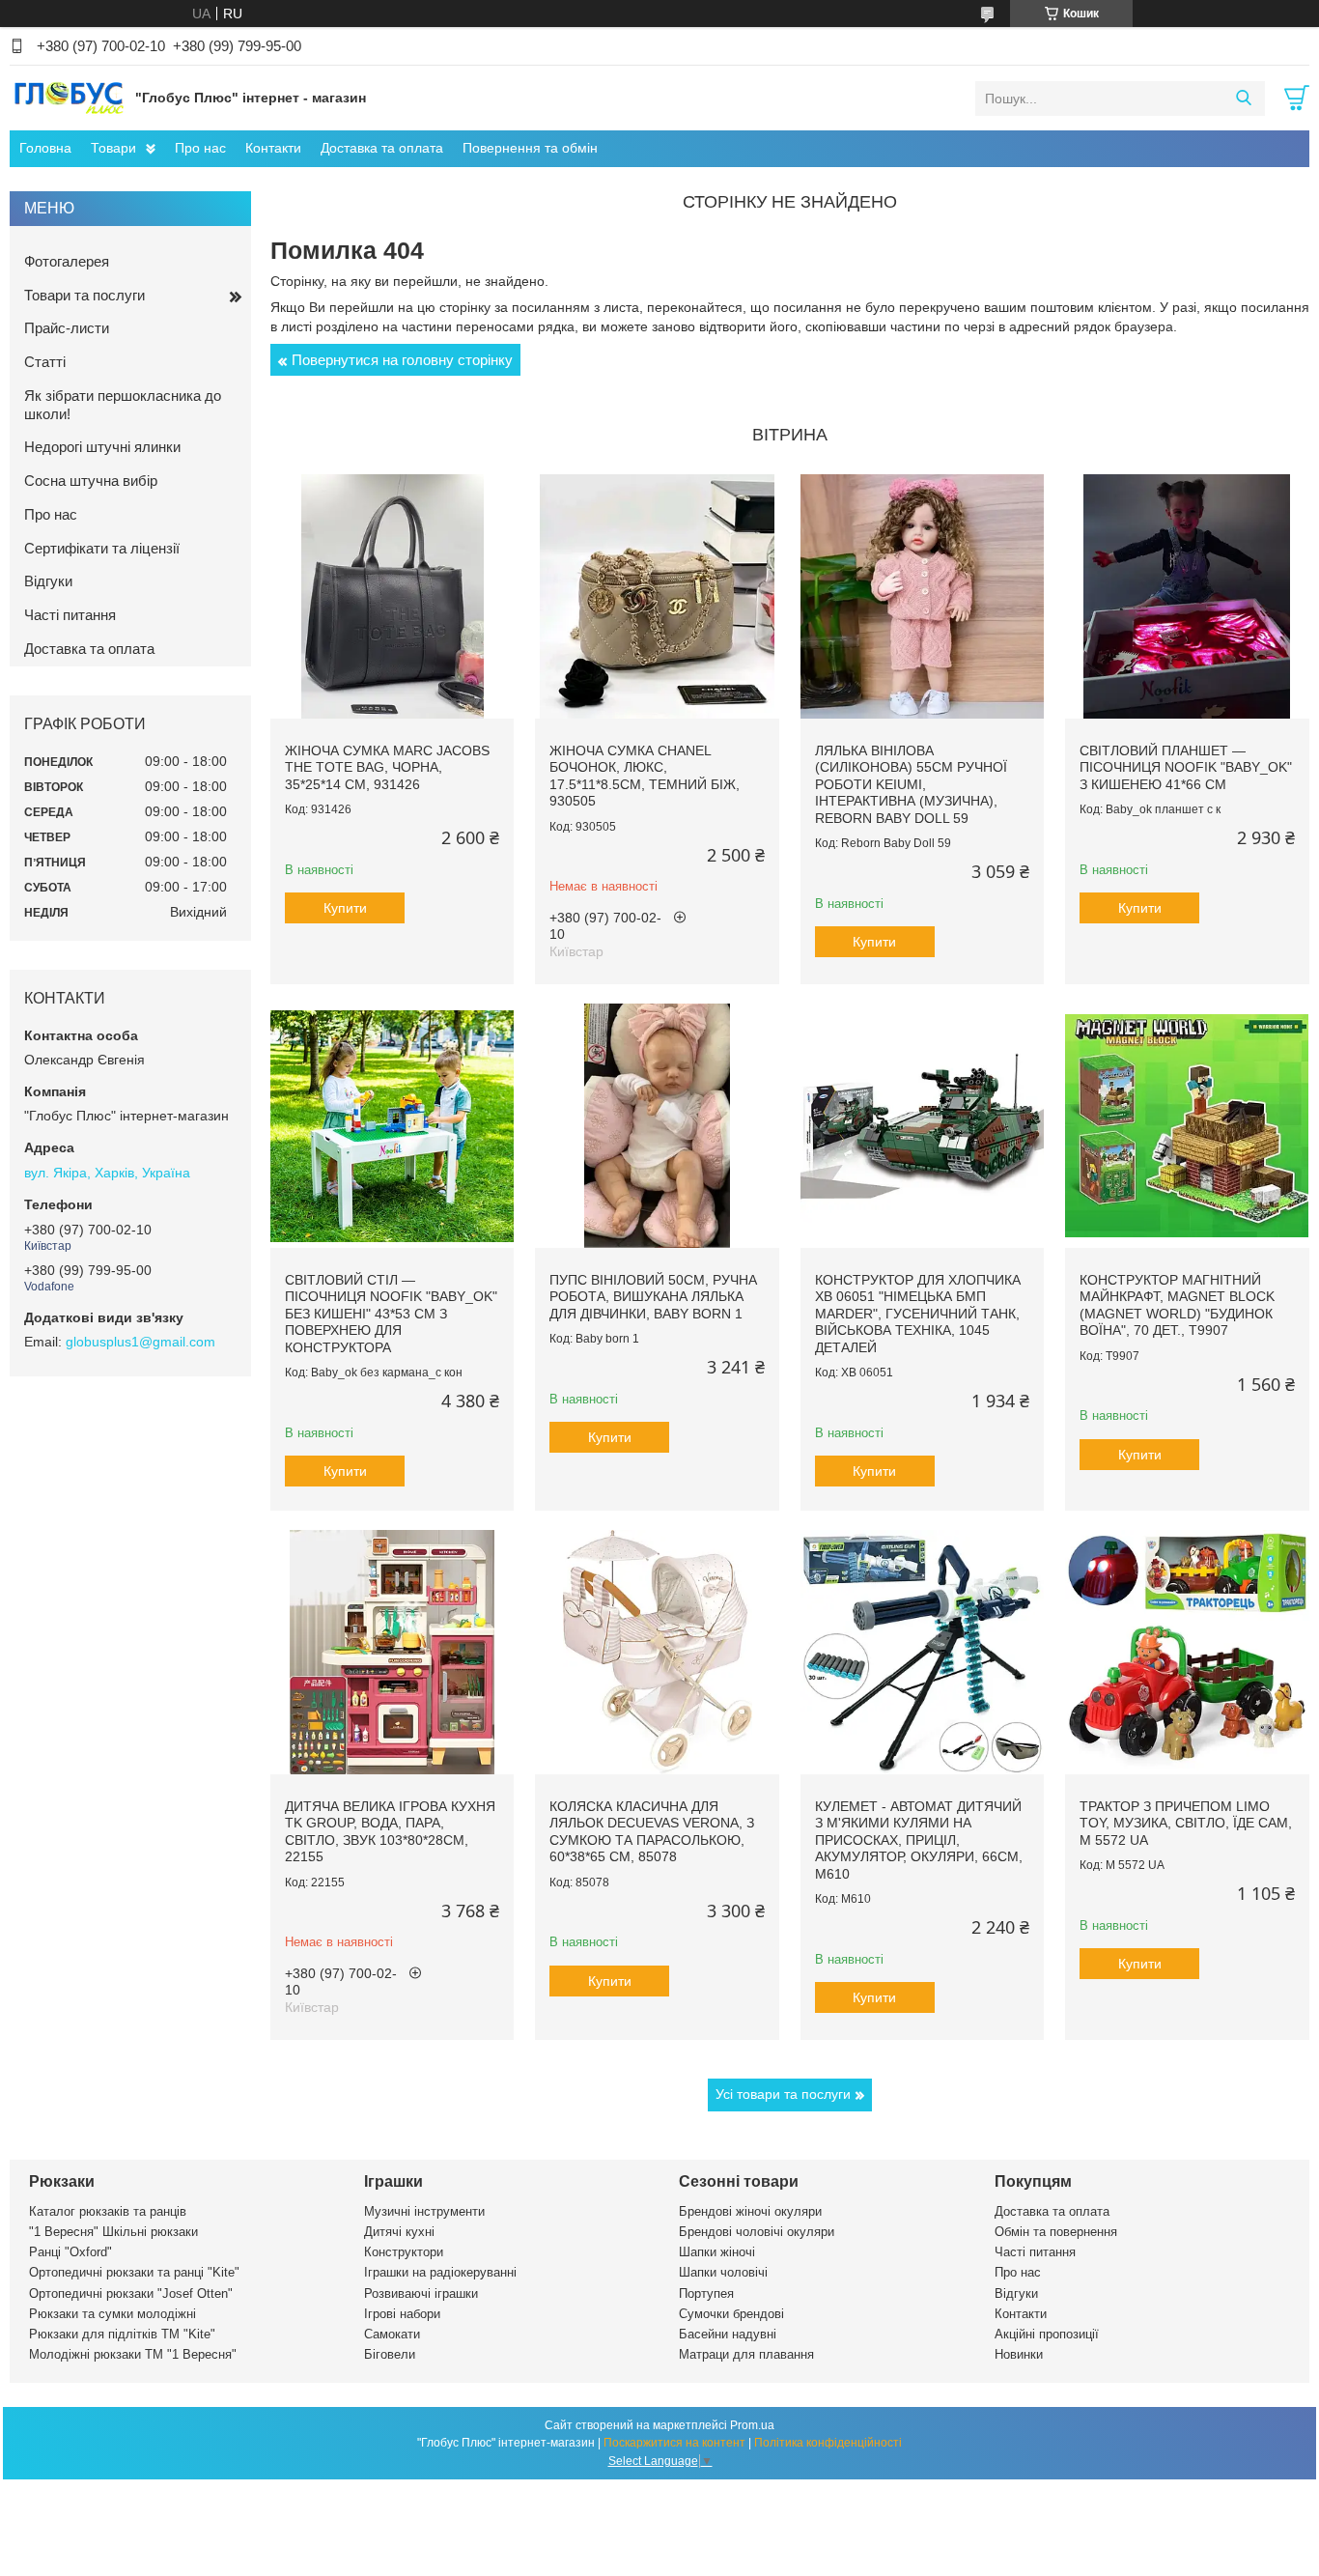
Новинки (1019, 2354)
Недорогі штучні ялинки (102, 447)
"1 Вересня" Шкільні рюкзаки (113, 2232)
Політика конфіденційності (828, 2443)
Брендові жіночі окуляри (750, 2211)
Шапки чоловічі (723, 2272)
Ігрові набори (402, 2314)
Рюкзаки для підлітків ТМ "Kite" (122, 2334)
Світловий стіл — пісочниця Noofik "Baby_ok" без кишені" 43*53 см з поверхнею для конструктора (391, 1314)
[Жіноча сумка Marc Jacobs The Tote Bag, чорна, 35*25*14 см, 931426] (392, 596)
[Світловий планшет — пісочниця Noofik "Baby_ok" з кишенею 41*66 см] (1187, 596)
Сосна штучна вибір (91, 481)
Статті (45, 362)
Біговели (390, 2354)
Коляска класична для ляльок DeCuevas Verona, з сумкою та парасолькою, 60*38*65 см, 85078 (652, 1832)
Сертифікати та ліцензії (102, 548)
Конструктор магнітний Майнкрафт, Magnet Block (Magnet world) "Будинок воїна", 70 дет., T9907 (1177, 1305)
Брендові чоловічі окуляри (757, 2232)
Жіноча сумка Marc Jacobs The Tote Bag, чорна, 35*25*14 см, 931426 (387, 767)
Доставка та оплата (382, 148)
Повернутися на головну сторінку (402, 360)
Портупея (706, 2293)
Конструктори (404, 2252)
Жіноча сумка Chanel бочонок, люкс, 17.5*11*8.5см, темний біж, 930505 (645, 776)
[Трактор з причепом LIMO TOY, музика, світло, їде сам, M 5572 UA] (1187, 1652)
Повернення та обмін (530, 148)
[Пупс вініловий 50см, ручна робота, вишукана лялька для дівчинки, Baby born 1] (657, 1125)
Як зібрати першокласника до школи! (123, 405)
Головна (45, 148)
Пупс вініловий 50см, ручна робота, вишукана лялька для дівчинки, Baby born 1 (653, 1297)
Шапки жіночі (717, 2252)
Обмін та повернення (1056, 2232)
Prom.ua (752, 2425)
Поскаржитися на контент (674, 2443)
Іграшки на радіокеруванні (440, 2272)
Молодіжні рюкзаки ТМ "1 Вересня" (133, 2354)
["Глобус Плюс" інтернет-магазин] (68, 98)
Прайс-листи (67, 328)
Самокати (392, 2334)
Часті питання (70, 615)
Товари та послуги (84, 295)
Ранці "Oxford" (70, 2252)
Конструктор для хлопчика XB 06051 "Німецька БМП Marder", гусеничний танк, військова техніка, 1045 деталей (918, 1314)
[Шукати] (1243, 99)
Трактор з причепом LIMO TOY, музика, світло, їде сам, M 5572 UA (1186, 1823)
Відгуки (48, 581)
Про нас (200, 148)
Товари (113, 148)
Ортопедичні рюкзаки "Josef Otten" (131, 2293)
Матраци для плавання (746, 2354)
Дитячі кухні (399, 2232)
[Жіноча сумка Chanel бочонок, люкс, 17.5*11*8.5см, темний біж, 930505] (657, 596)
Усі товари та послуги (783, 2094)
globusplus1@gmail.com (140, 1342)
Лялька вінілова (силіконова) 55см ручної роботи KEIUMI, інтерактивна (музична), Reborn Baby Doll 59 (911, 784)
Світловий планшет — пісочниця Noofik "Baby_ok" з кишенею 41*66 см (1186, 767)
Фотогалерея (67, 261)
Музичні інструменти (424, 2211)
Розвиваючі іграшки (421, 2293)
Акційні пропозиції (1047, 2334)
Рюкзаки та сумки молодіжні (112, 2314)
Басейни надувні (728, 2334)
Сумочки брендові (731, 2314)
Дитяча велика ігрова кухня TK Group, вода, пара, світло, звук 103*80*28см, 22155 (390, 1832)
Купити (345, 908)
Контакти (273, 148)
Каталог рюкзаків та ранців (108, 2211)
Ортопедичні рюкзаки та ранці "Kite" (134, 2272)
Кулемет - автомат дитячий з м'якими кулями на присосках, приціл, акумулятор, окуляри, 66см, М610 (919, 1840)
